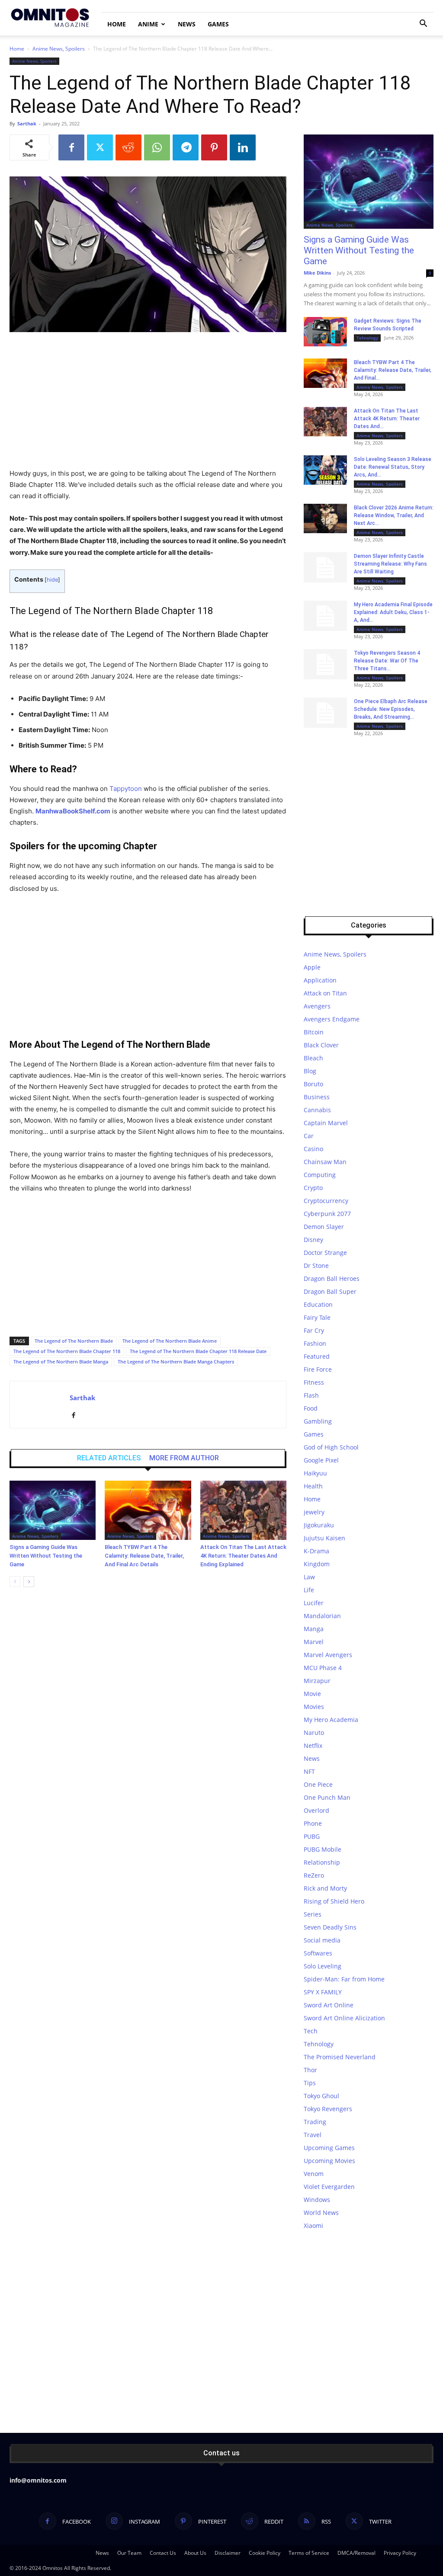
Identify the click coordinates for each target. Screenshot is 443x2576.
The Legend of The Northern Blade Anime (170, 1341)
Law (309, 1577)
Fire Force (318, 1369)
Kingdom (317, 1564)
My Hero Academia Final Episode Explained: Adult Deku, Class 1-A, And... (393, 612)
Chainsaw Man (325, 1162)
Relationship (322, 1862)
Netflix (313, 1746)
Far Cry (314, 1330)
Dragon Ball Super (330, 1291)
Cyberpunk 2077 (327, 1214)
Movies (314, 1707)
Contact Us (163, 2553)
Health (313, 1486)
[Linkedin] (243, 147)
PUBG (312, 1836)
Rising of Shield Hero (334, 1901)
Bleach (313, 1058)
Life (309, 1590)
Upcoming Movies (329, 2161)
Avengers (317, 1006)
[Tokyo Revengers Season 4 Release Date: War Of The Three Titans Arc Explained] (325, 664)
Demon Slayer (324, 1227)
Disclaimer (228, 2553)
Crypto (313, 1188)
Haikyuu (315, 1473)
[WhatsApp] (157, 147)
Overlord (316, 1810)
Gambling (318, 1421)
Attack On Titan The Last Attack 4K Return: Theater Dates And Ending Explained (243, 1556)
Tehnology (367, 338)
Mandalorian (322, 1616)
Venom (314, 2174)
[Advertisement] (148, 404)
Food (311, 1408)
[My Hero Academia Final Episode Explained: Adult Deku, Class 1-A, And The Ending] (325, 616)
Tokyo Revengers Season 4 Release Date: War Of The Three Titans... (387, 661)
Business (317, 1097)
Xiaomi (313, 2226)
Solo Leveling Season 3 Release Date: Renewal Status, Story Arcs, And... (393, 467)
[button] (423, 24)
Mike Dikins (317, 273)
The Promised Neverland (340, 2057)
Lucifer (314, 1603)
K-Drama (316, 1551)
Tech (311, 2031)
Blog (310, 1071)
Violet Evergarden (329, 2187)
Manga (314, 1629)
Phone (313, 1823)
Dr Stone (316, 1266)
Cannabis (317, 1110)
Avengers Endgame (332, 1019)
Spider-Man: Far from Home (344, 1979)
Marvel (314, 1642)
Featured (317, 1356)
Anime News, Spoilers (59, 49)
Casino (313, 1149)
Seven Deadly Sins (330, 1927)
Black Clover (321, 1045)
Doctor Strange (325, 1253)
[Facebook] (71, 147)
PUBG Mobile (323, 1849)
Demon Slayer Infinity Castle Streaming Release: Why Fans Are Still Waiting (390, 564)
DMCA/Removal (356, 2553)
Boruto (313, 1084)
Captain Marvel (326, 1123)
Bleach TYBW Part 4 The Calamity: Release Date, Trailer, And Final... (393, 370)
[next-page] (29, 1582)
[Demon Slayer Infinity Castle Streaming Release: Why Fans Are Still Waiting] (325, 567)
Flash (311, 1395)
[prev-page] (15, 1582)
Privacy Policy (400, 2553)
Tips (310, 2083)
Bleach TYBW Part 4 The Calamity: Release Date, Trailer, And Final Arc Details (144, 1556)
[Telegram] (186, 147)
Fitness (314, 1382)
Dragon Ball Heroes (332, 1278)
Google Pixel (321, 1460)
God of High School (331, 1447)
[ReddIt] (128, 147)
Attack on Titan (325, 993)
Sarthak (27, 123)
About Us (195, 2553)
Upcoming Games (329, 2148)
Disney (313, 1240)
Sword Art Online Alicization (344, 2018)
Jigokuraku (319, 1525)
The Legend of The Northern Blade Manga (61, 1362)
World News (321, 2213)
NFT (309, 1771)
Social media (322, 1940)
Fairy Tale (317, 1317)
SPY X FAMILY (323, 1992)
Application (320, 980)
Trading (315, 2122)
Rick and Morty (325, 1888)
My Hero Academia (331, 1720)
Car (309, 1136)
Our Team (129, 2553)
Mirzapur (317, 1681)
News (187, 24)
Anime (148, 24)
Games (218, 24)
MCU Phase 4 (323, 1668)
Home (117, 24)
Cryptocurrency (326, 1201)
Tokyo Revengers (328, 2109)
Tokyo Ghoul (321, 2096)
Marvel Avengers (328, 1655)
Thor (310, 2070)
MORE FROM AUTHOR (184, 1458)
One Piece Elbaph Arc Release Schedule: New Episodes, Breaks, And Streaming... (391, 709)
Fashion (315, 1343)
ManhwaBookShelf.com (73, 811)
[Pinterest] (214, 147)
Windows (317, 2200)
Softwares (318, 1953)
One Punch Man (327, 1797)
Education (318, 1304)
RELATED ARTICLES (109, 1458)
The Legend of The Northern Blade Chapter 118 (67, 1351)
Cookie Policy (265, 2553)
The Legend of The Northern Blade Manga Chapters (176, 1362)
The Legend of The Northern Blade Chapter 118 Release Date (198, 1351)
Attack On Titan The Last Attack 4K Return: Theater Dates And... (387, 419)
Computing (320, 1175)
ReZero (314, 1875)
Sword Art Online (329, 2005)
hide (52, 580)
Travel (313, 2135)
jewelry (314, 1512)
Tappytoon (126, 789)
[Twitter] (100, 147)
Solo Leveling (323, 1966)
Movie (312, 1694)
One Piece (318, 1784)
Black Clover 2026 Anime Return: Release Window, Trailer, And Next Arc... (394, 515)
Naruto (314, 1733)
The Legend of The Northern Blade (74, 1341)
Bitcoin (314, 1032)
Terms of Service (309, 2553)
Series (313, 1914)
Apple (312, 967)
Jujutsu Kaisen (324, 1538)
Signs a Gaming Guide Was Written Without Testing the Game (46, 1556)
